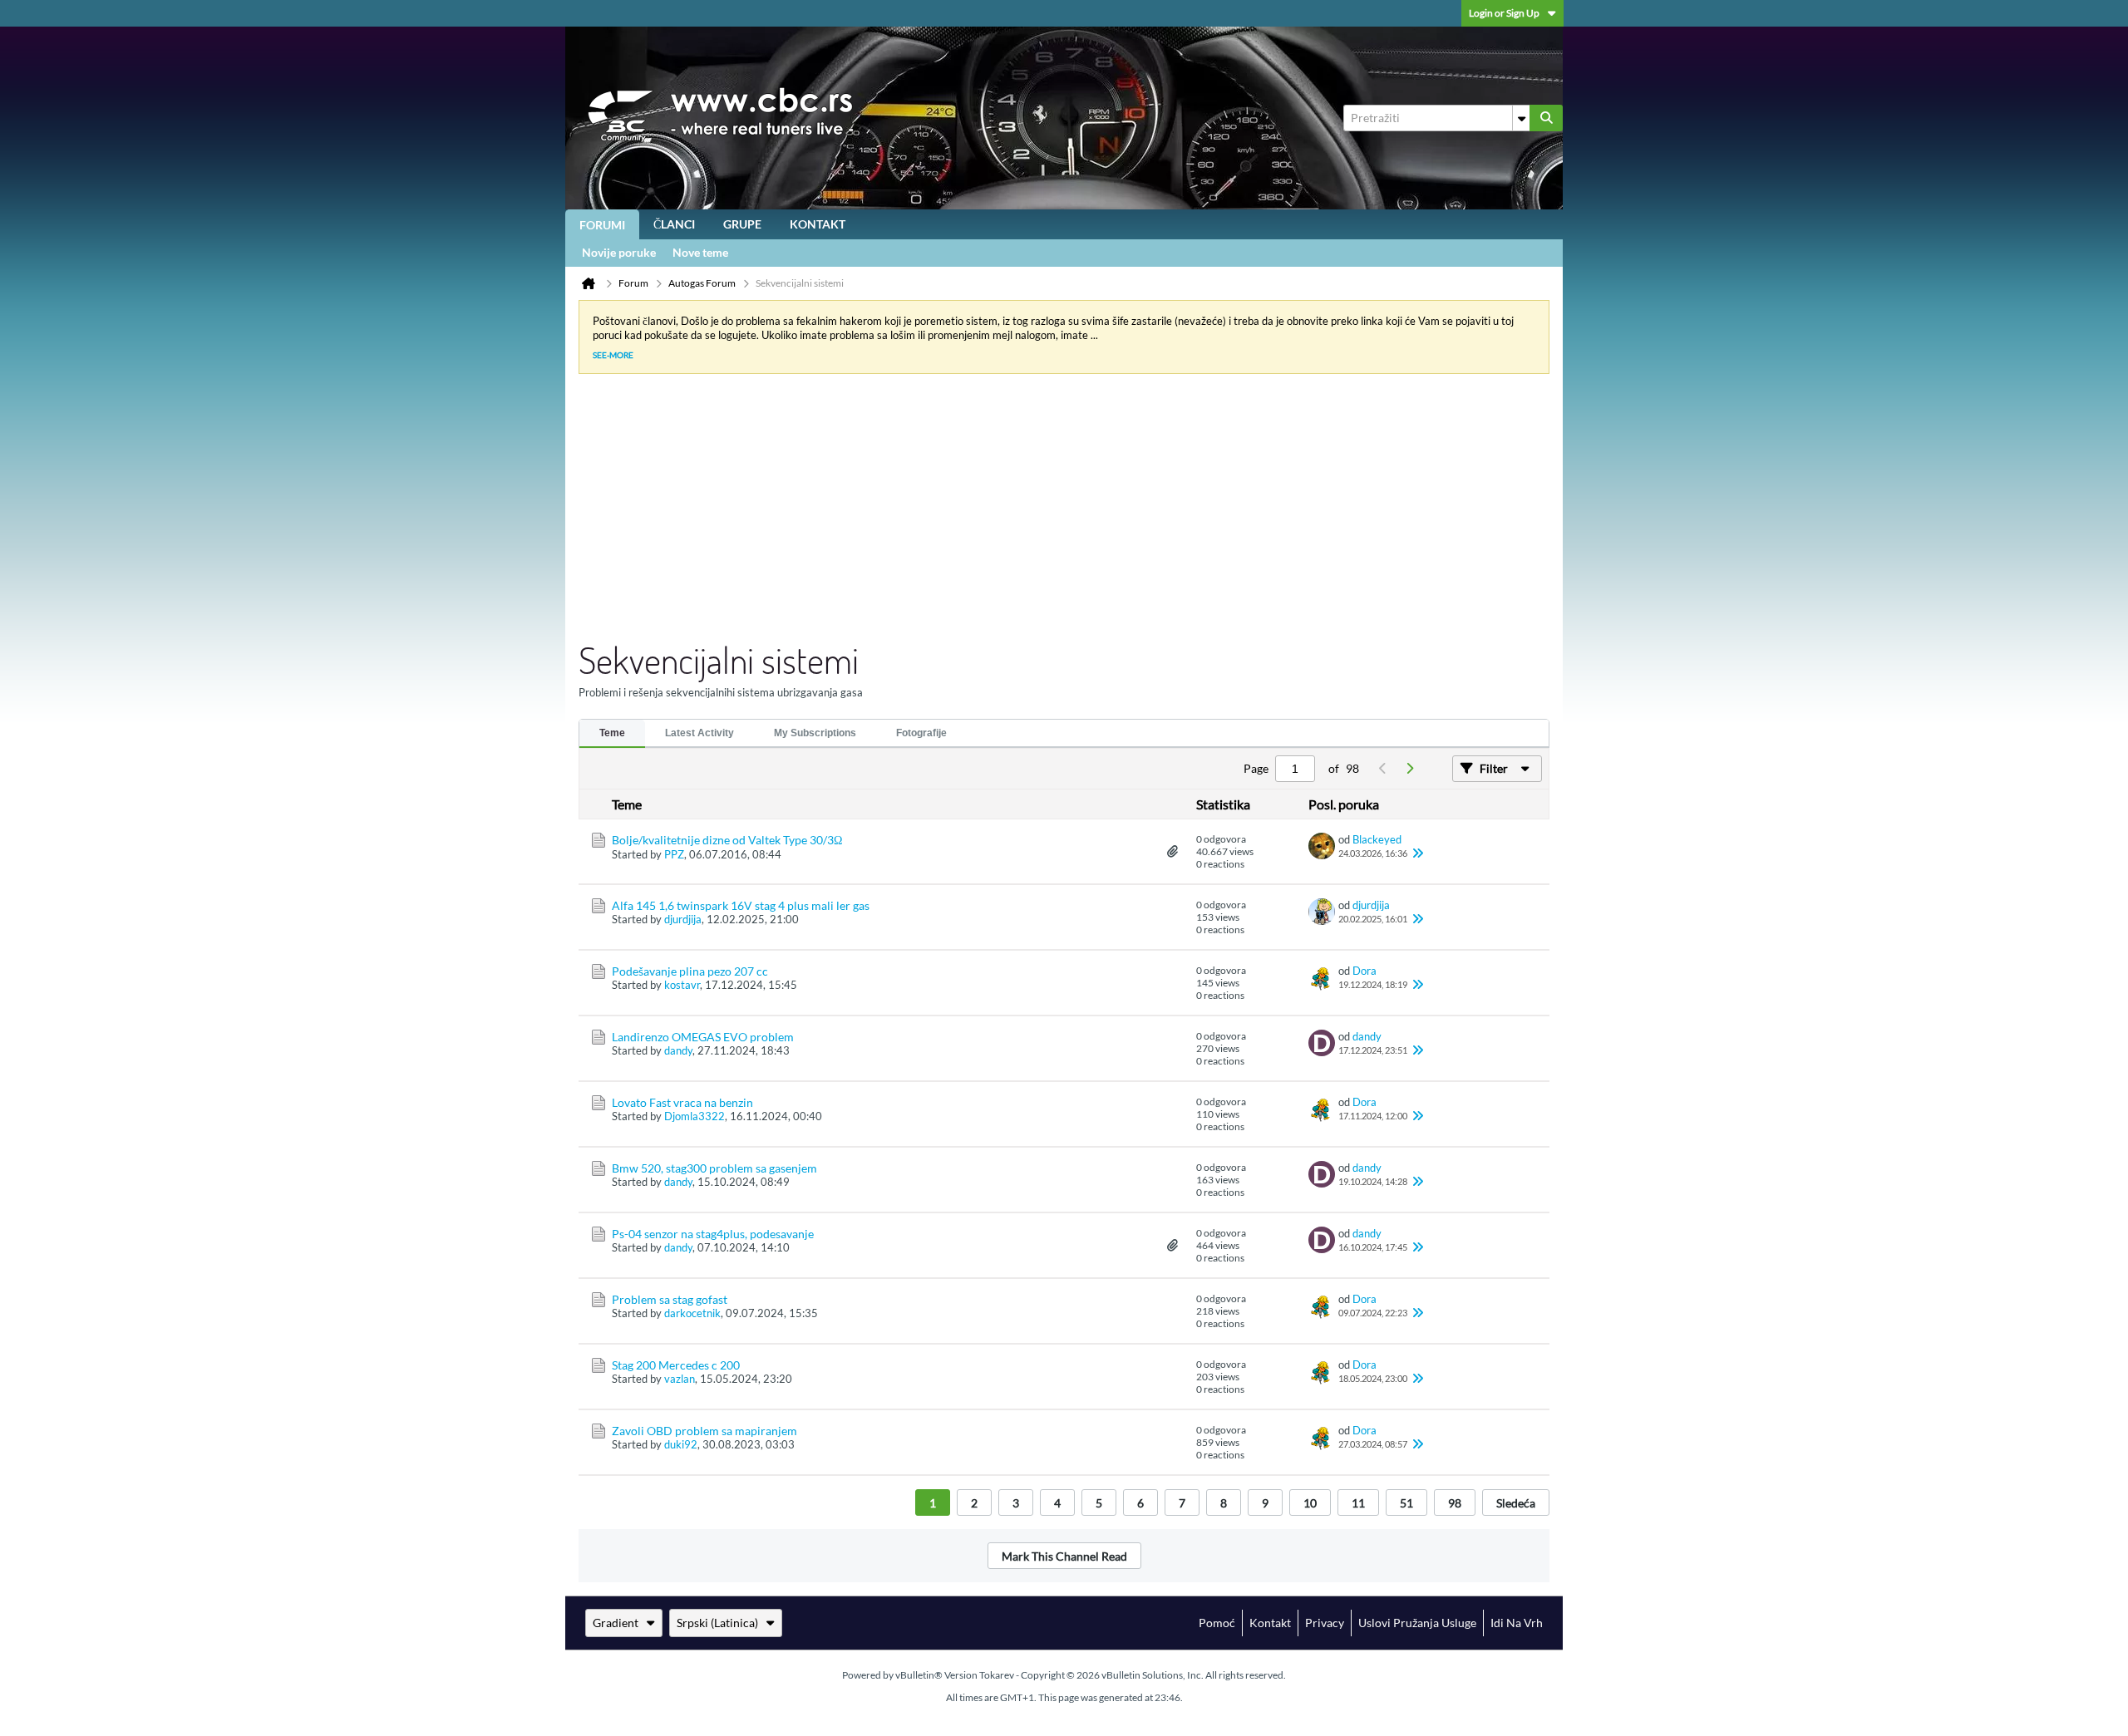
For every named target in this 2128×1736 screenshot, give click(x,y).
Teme (612, 733)
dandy (678, 1050)
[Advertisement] (1051, 512)
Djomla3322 (695, 1116)
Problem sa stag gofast (670, 1299)
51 (1406, 1503)
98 (1455, 1503)
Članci (674, 224)
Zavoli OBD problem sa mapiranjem (704, 1431)
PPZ (674, 854)
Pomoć (1217, 1623)
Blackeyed (1377, 839)
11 (1358, 1503)
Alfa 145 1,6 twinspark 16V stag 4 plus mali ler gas (741, 905)
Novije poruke (619, 252)
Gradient (616, 1623)
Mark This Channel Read (1064, 1556)
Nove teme (700, 252)
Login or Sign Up (1504, 13)
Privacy (1325, 1623)
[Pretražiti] (1546, 118)
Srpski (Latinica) (717, 1623)
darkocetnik (692, 1313)
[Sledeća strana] (1409, 769)
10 (1310, 1503)
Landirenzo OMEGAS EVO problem (703, 1037)
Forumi (602, 225)
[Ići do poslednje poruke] (1417, 853)
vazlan (680, 1379)
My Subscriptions (815, 733)
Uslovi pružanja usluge (1417, 1623)
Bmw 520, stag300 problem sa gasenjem (714, 1168)
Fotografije (921, 733)
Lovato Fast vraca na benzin (682, 1102)
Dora (1364, 971)
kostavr (682, 985)
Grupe (742, 224)
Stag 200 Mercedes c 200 (676, 1365)
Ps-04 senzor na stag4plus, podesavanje (713, 1234)
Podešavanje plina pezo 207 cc (690, 971)
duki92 (681, 1444)
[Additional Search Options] (1521, 118)
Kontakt (818, 224)
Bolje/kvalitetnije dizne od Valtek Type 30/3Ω (727, 840)
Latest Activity (699, 733)
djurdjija (683, 919)
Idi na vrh (1517, 1623)
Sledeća (1516, 1503)
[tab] (612, 734)
